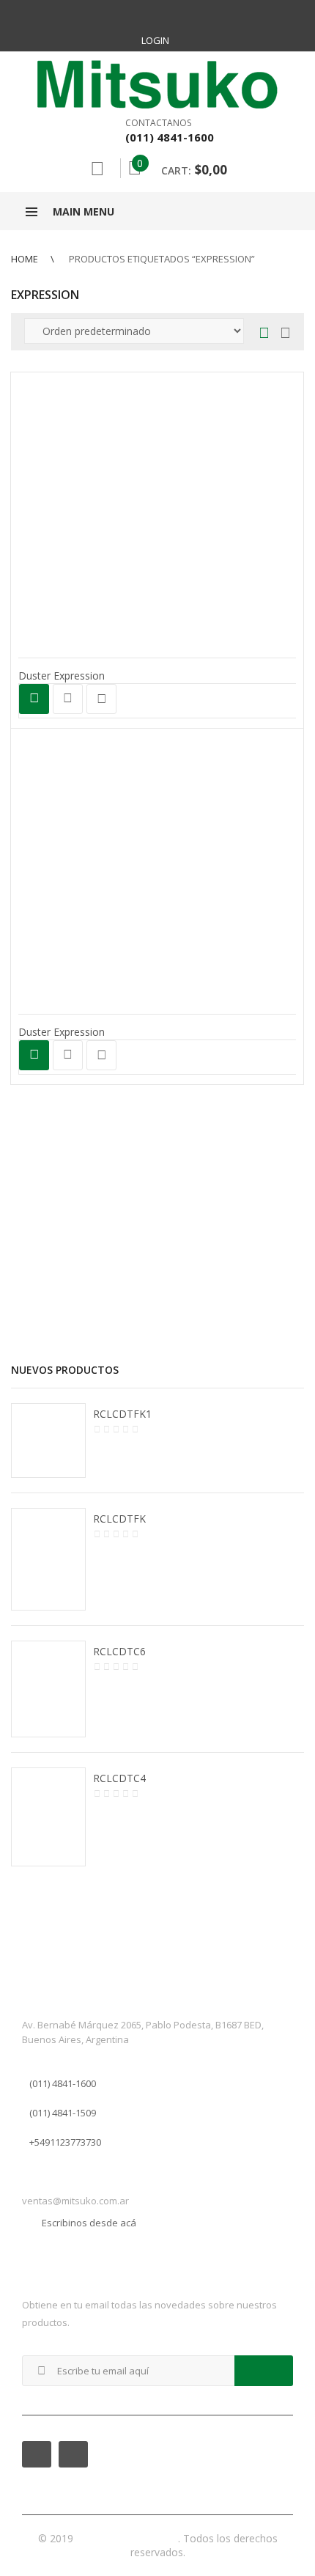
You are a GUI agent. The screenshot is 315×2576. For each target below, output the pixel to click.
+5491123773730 (65, 2142)
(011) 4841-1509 (63, 2113)
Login (155, 40)
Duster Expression (62, 676)
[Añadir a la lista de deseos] (101, 699)
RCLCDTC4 (119, 1778)
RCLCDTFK (119, 1519)
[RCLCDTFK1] (48, 1440)
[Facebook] (141, 15)
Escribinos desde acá (89, 2223)
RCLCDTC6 (119, 1651)
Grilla (264, 334)
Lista (282, 334)
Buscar (97, 169)
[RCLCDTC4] (48, 1817)
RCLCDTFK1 (122, 1414)
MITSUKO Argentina (127, 2538)
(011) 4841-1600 (63, 2083)
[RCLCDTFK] (48, 1559)
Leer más (34, 699)
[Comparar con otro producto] (68, 699)
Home (25, 259)
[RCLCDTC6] (48, 1689)
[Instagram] (174, 15)
